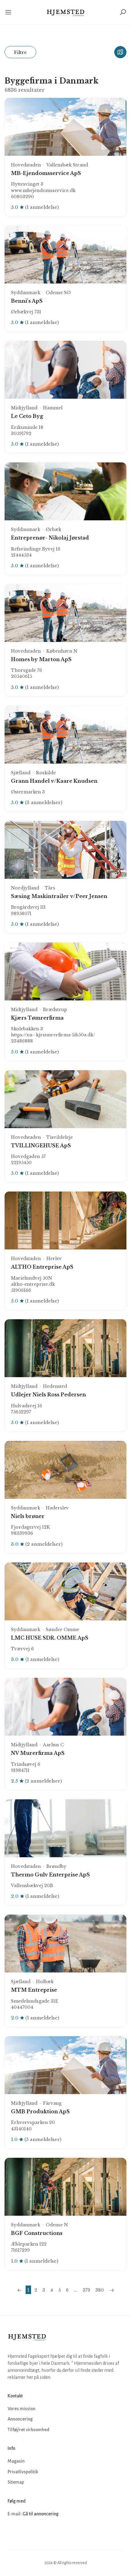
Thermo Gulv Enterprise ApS (50, 1875)
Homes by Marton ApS (41, 659)
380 (100, 2290)
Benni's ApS (27, 301)
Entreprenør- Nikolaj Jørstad (50, 538)
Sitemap (16, 2482)
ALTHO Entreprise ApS (42, 1267)
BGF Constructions (37, 2233)
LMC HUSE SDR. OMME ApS (50, 1638)
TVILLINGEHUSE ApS (41, 1145)
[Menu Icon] (9, 12)
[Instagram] (27, 2532)
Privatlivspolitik (23, 2472)
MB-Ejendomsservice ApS (46, 173)
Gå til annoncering (41, 2514)
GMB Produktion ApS (40, 2111)
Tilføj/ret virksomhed (28, 2430)
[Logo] (66, 12)
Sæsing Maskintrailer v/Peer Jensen (59, 896)
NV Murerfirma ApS (38, 1753)
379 (86, 2290)
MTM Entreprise (34, 1990)
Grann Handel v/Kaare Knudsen (54, 781)
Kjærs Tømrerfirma (37, 1018)
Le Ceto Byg (27, 416)
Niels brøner (28, 1516)
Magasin (16, 2461)
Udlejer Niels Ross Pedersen (48, 1395)
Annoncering (20, 2419)
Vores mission (21, 2409)
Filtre (20, 52)
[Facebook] (13, 2532)
